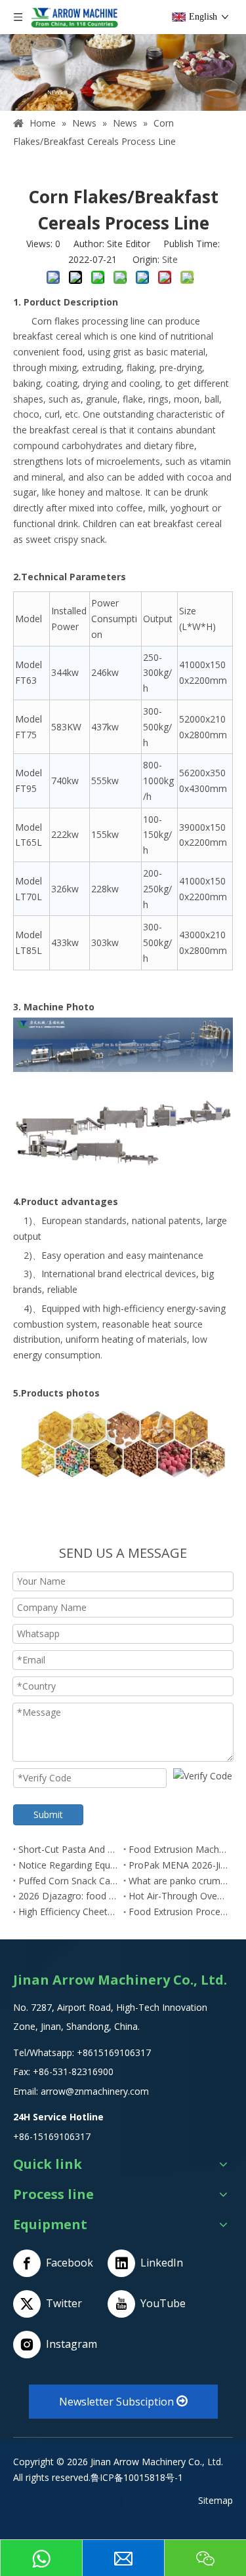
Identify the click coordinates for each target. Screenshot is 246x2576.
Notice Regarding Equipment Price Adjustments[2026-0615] (68, 1865)
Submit (48, 1814)
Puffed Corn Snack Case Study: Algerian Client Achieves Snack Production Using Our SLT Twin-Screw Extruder (68, 1881)
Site (170, 259)
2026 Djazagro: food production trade (68, 1896)
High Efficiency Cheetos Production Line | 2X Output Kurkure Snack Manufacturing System (68, 1912)
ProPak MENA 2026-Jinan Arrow (178, 1865)
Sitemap (215, 2500)
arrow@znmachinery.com (95, 2091)
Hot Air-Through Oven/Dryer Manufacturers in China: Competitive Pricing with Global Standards (178, 1896)
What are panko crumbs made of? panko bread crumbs (178, 1881)
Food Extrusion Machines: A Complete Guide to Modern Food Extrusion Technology (178, 1849)
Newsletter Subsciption (118, 2402)
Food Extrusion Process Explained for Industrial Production (178, 1912)
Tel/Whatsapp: (45, 2052)
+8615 (90, 2052)
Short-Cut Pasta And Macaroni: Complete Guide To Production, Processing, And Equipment (68, 1849)
